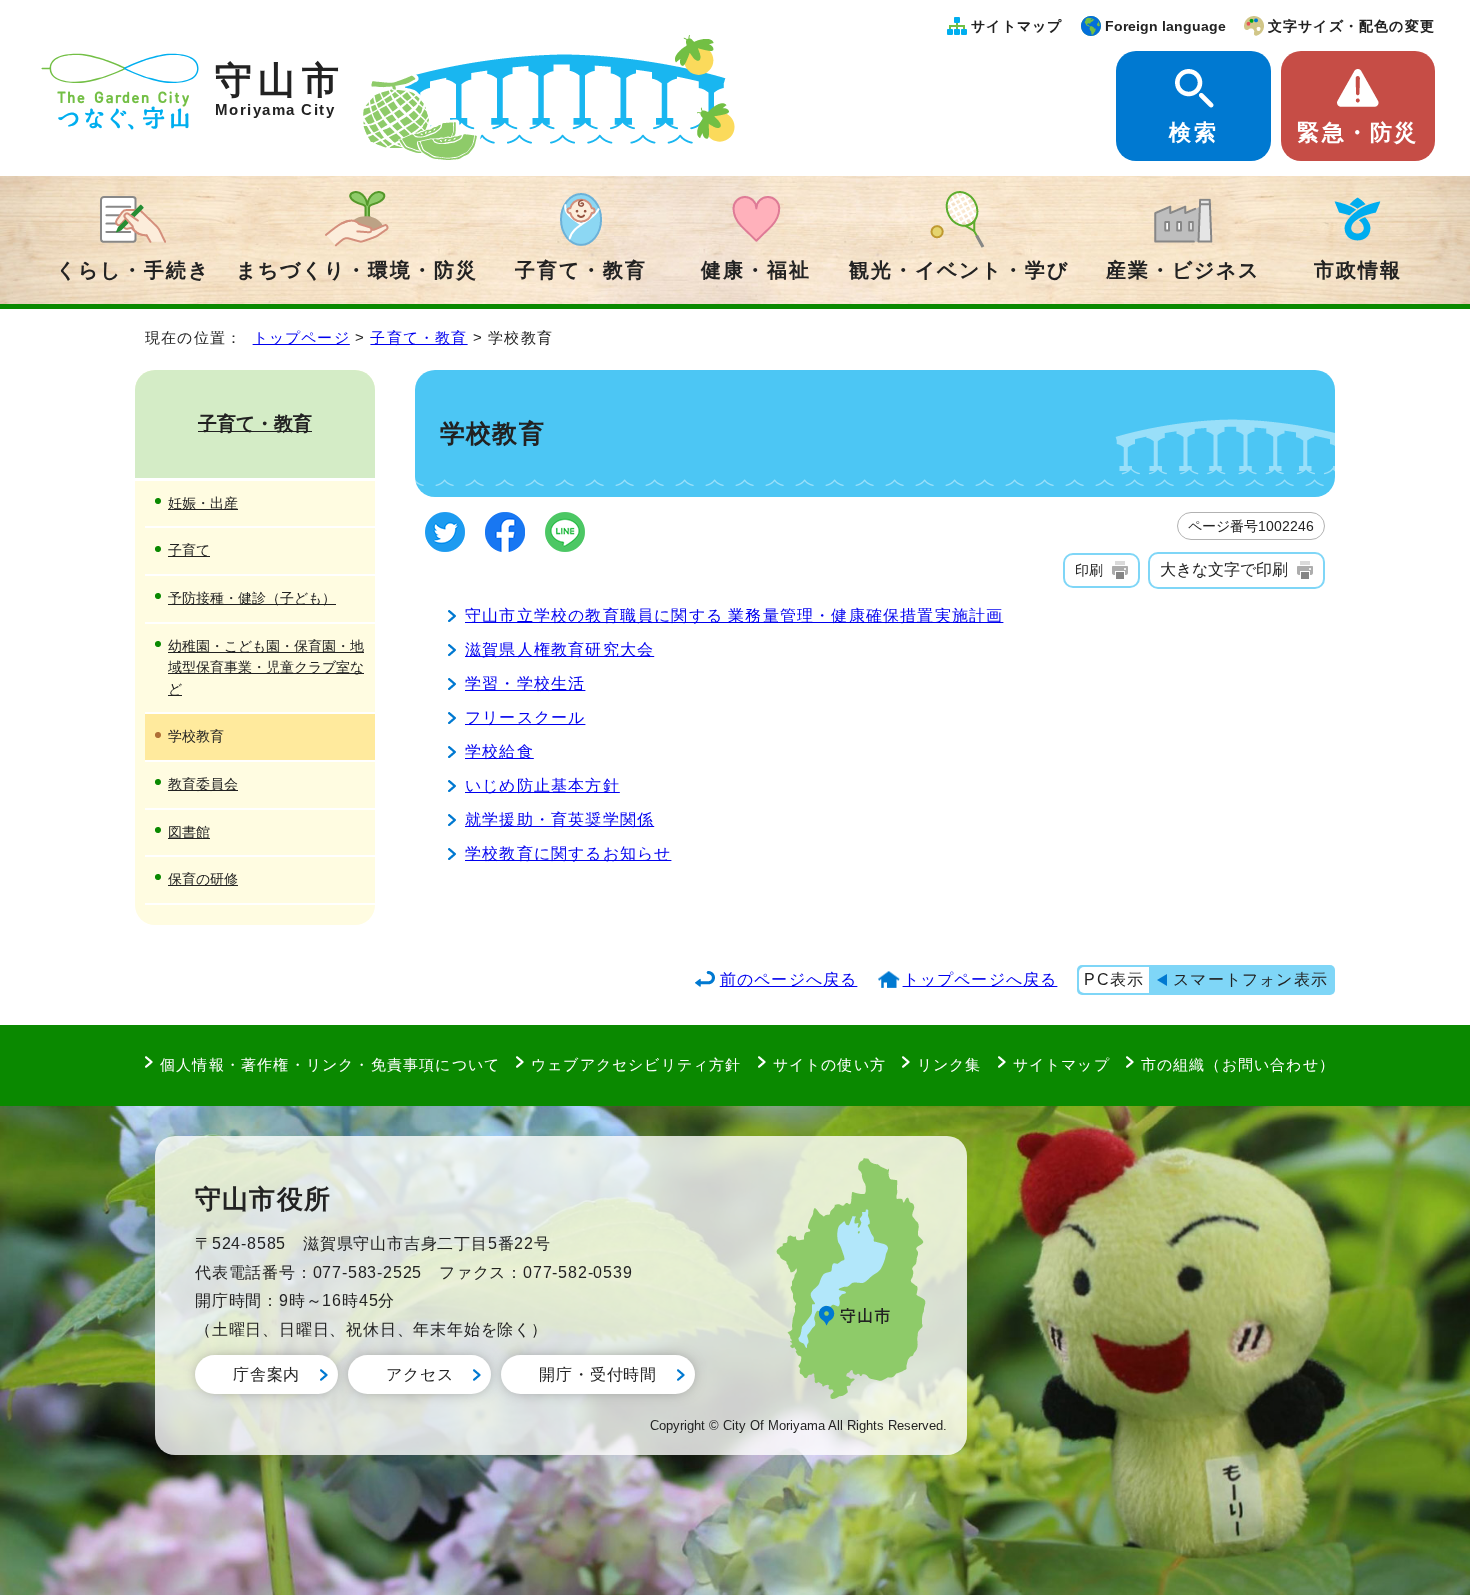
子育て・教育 (581, 270)
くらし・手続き (133, 270)
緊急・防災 (1357, 132)
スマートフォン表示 (1250, 979)
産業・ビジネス (1183, 270)
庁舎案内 (266, 1374)
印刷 (1089, 570)
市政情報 (1358, 270)
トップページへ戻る (980, 979)
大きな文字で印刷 (1224, 569)
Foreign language (1165, 26)
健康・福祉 (756, 270)
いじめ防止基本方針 (542, 785)
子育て (189, 550)
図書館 (189, 832)
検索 (1193, 132)
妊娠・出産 (203, 503)
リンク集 (949, 1064)
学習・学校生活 (525, 683)
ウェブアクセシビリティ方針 (636, 1064)
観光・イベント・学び (959, 270)
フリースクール (525, 717)
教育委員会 (203, 784)
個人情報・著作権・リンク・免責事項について (330, 1064)
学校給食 (499, 751)
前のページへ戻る (789, 979)
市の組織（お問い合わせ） (1238, 1064)
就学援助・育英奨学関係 (559, 819)
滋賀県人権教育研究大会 (559, 649)
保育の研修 (203, 879)
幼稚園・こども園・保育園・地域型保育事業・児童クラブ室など (266, 667)
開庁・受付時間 (598, 1374)
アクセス (419, 1374)
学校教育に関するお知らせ (568, 853)
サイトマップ (1016, 26)
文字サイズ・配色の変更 (1351, 26)
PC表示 (1114, 979)
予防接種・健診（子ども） (252, 598)
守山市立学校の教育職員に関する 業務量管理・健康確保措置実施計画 (734, 615)
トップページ (301, 337)
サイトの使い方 (829, 1064)
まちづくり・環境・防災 (357, 270)
